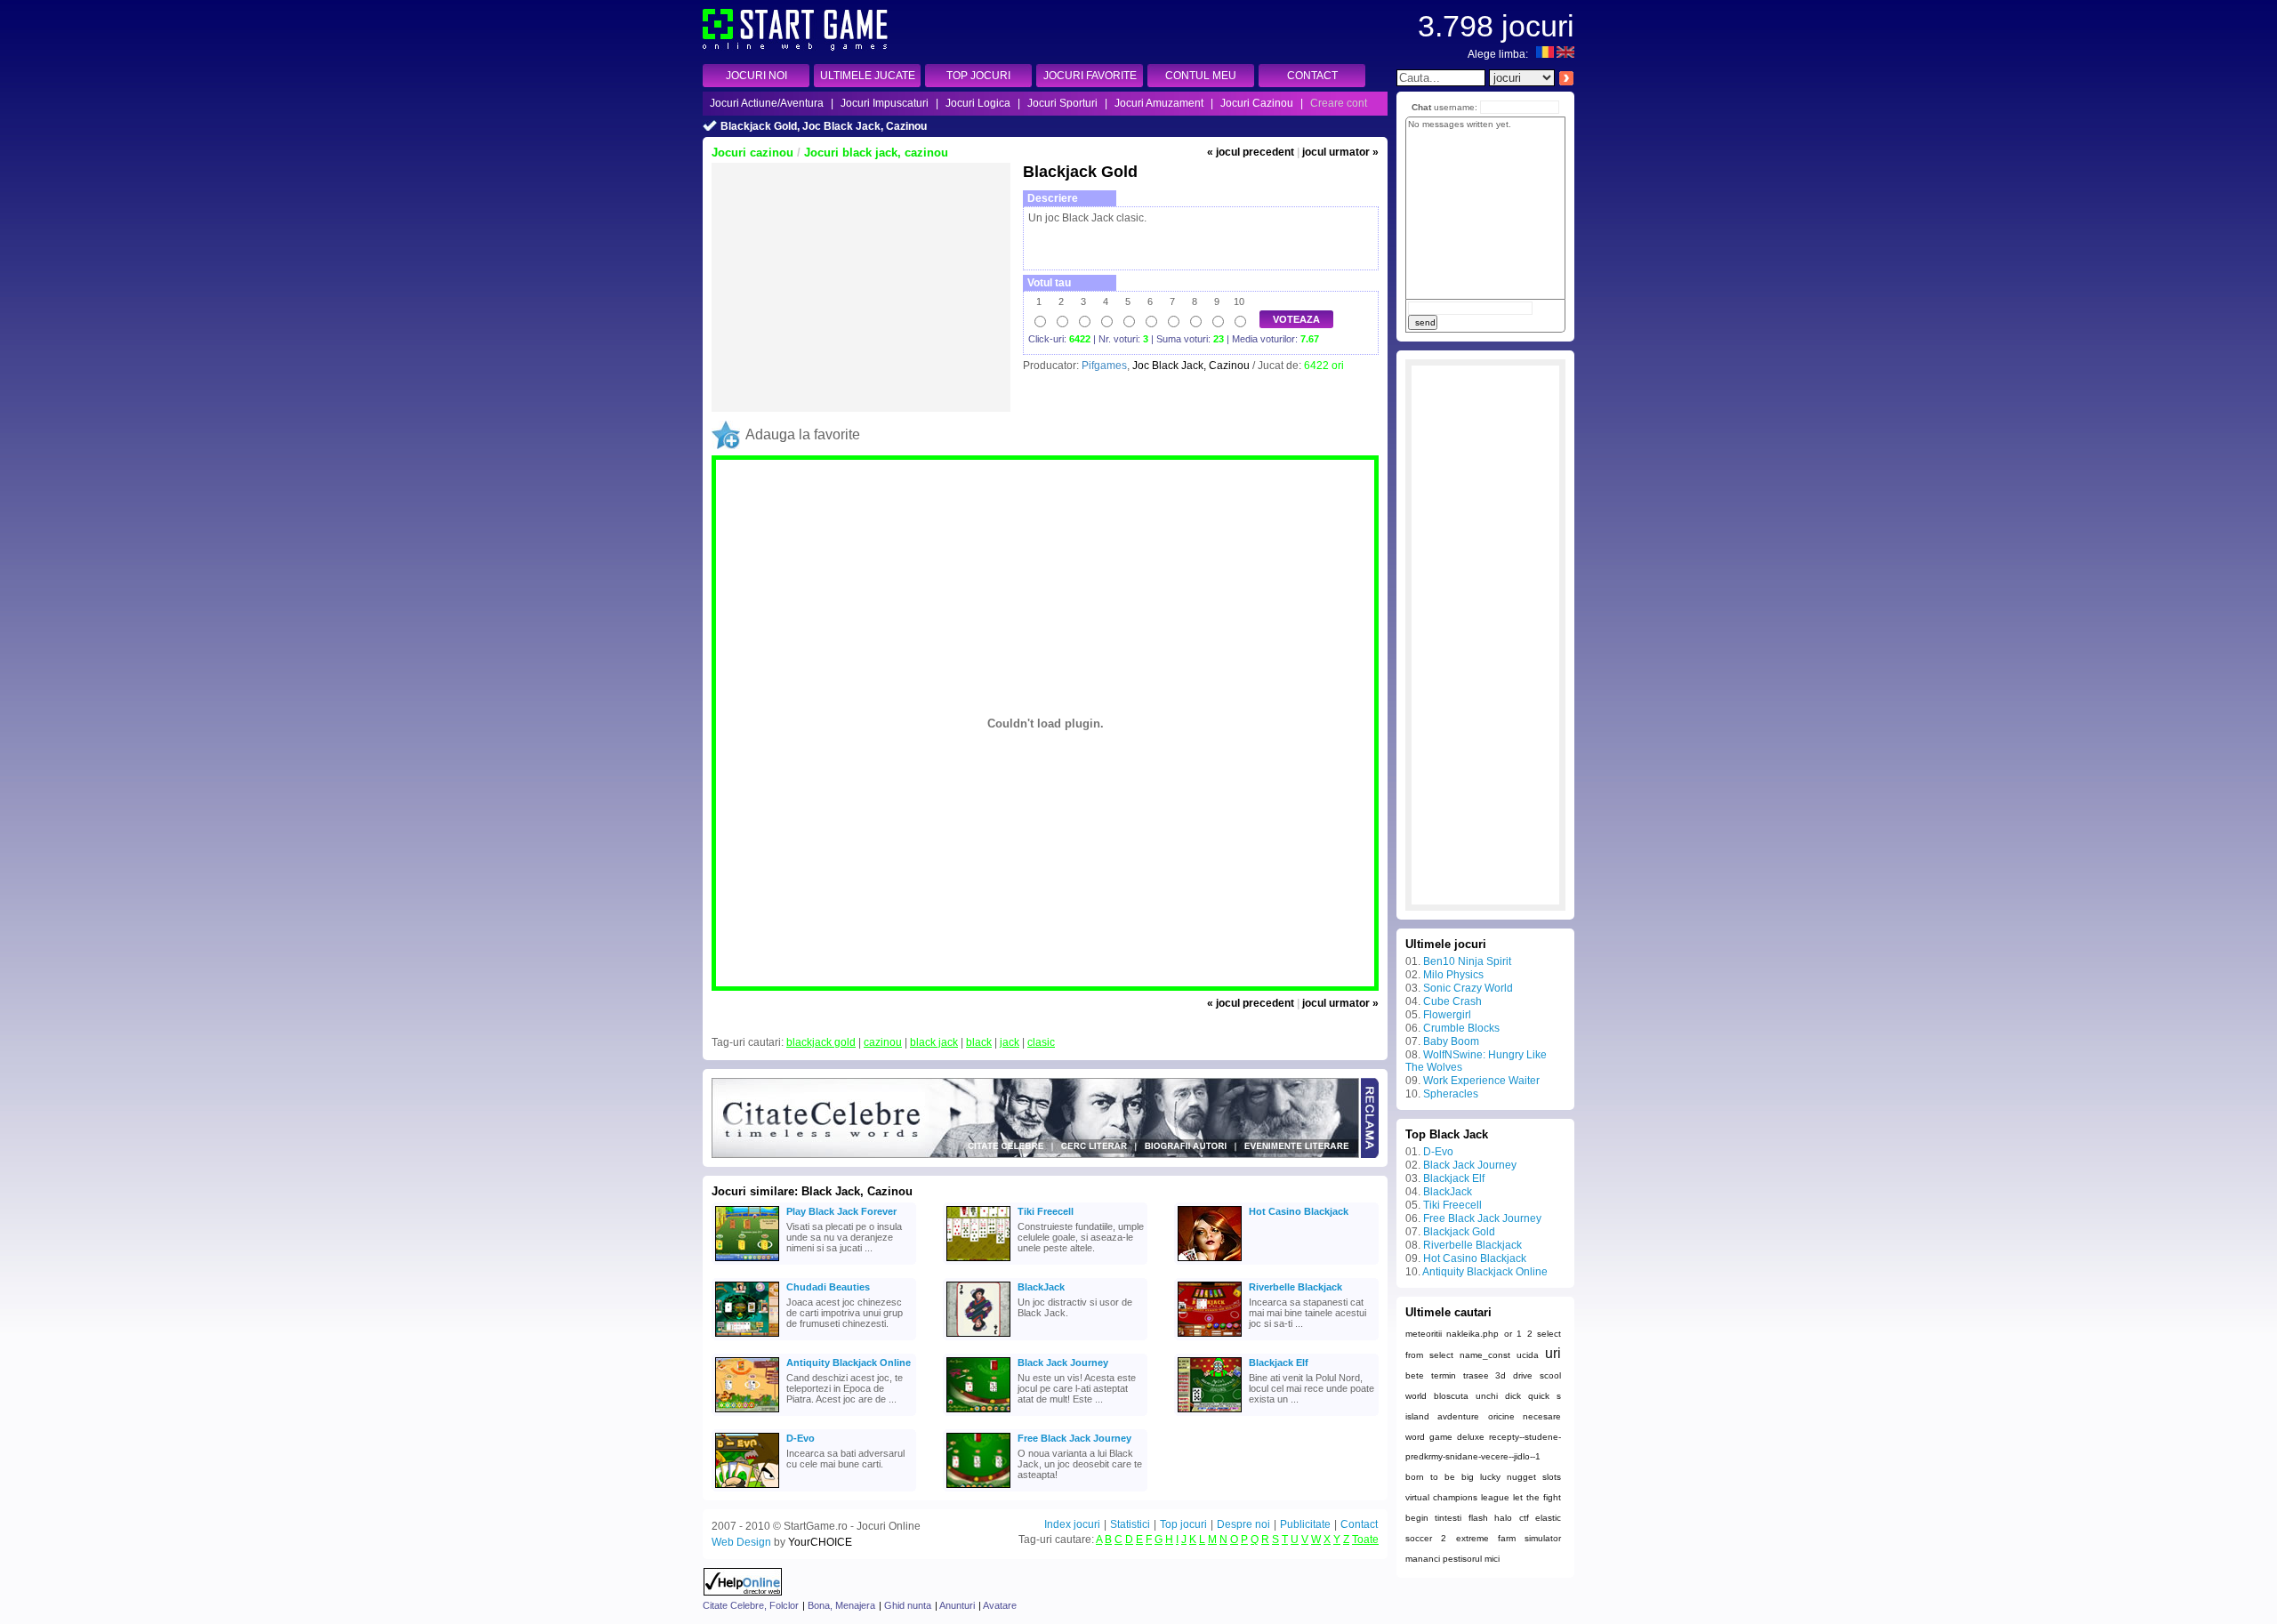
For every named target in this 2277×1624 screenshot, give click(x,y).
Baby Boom (1451, 1041)
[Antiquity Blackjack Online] (747, 1385)
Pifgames (1104, 366)
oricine (1501, 1416)
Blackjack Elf (1279, 1363)
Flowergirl (1447, 1015)
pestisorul (1462, 1559)
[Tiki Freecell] (978, 1234)
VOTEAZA (1296, 319)
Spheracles (1451, 1094)
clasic (1041, 1042)
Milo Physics (1453, 975)
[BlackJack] (978, 1309)
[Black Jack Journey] (978, 1385)
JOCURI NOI (756, 76)
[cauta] (1565, 77)
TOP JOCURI (978, 76)
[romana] (1545, 54)
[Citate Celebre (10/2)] (1035, 1154)
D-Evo (801, 1438)
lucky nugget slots (1521, 1477)
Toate (1365, 1540)
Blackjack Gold (1459, 1232)
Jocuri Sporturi (1062, 103)
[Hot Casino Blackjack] (1210, 1234)
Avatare (1000, 1605)
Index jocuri (1072, 1524)
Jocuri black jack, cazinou (876, 153)
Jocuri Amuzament (1159, 103)
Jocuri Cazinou (1257, 103)
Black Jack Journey (1063, 1363)
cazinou (883, 1042)
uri (1553, 1353)
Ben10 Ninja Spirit (1467, 961)
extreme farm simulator (1509, 1538)
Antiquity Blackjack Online (849, 1363)
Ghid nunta (908, 1605)
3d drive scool (1528, 1375)
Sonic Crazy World (1468, 988)
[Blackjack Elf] (1210, 1385)
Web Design (741, 1542)
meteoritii (1424, 1334)
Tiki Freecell (1046, 1211)
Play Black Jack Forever (841, 1211)
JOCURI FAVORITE (1090, 76)
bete (1415, 1375)
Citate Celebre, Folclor (751, 1605)
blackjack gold (821, 1042)
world (1416, 1396)
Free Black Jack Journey (1074, 1438)
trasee (1476, 1375)
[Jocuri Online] (795, 47)
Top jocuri (1183, 1524)
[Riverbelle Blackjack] (1210, 1309)
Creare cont (1339, 103)
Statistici (1130, 1524)
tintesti (1448, 1518)
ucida (1528, 1355)
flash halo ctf (1499, 1518)
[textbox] (1441, 78)
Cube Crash (1452, 1001)
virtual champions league (1457, 1497)
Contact (1359, 1524)
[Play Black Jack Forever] (747, 1234)
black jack (934, 1042)
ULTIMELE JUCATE (868, 76)
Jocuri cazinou (752, 153)
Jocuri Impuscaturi (885, 103)
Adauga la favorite (803, 434)
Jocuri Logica (978, 103)
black (979, 1042)
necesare (1542, 1416)
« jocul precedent (1251, 152)
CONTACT (1312, 76)
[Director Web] (744, 1592)
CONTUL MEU (1201, 76)
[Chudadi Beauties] (747, 1309)
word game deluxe (1445, 1437)
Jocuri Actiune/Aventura (767, 103)
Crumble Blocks (1461, 1028)
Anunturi (957, 1605)
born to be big (1440, 1477)
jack (1010, 1042)
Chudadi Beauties (828, 1287)
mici (1492, 1559)
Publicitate (1305, 1524)
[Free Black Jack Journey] (978, 1460)
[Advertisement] (861, 287)
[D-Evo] (747, 1460)
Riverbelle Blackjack (1295, 1287)
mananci (1423, 1559)
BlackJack (1041, 1287)
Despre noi (1243, 1524)
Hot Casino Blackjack (1299, 1211)
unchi (1487, 1396)
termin (1444, 1375)
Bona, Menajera (841, 1605)
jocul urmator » (1340, 152)
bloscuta (1451, 1396)
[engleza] (1565, 54)
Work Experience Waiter (1481, 1081)
